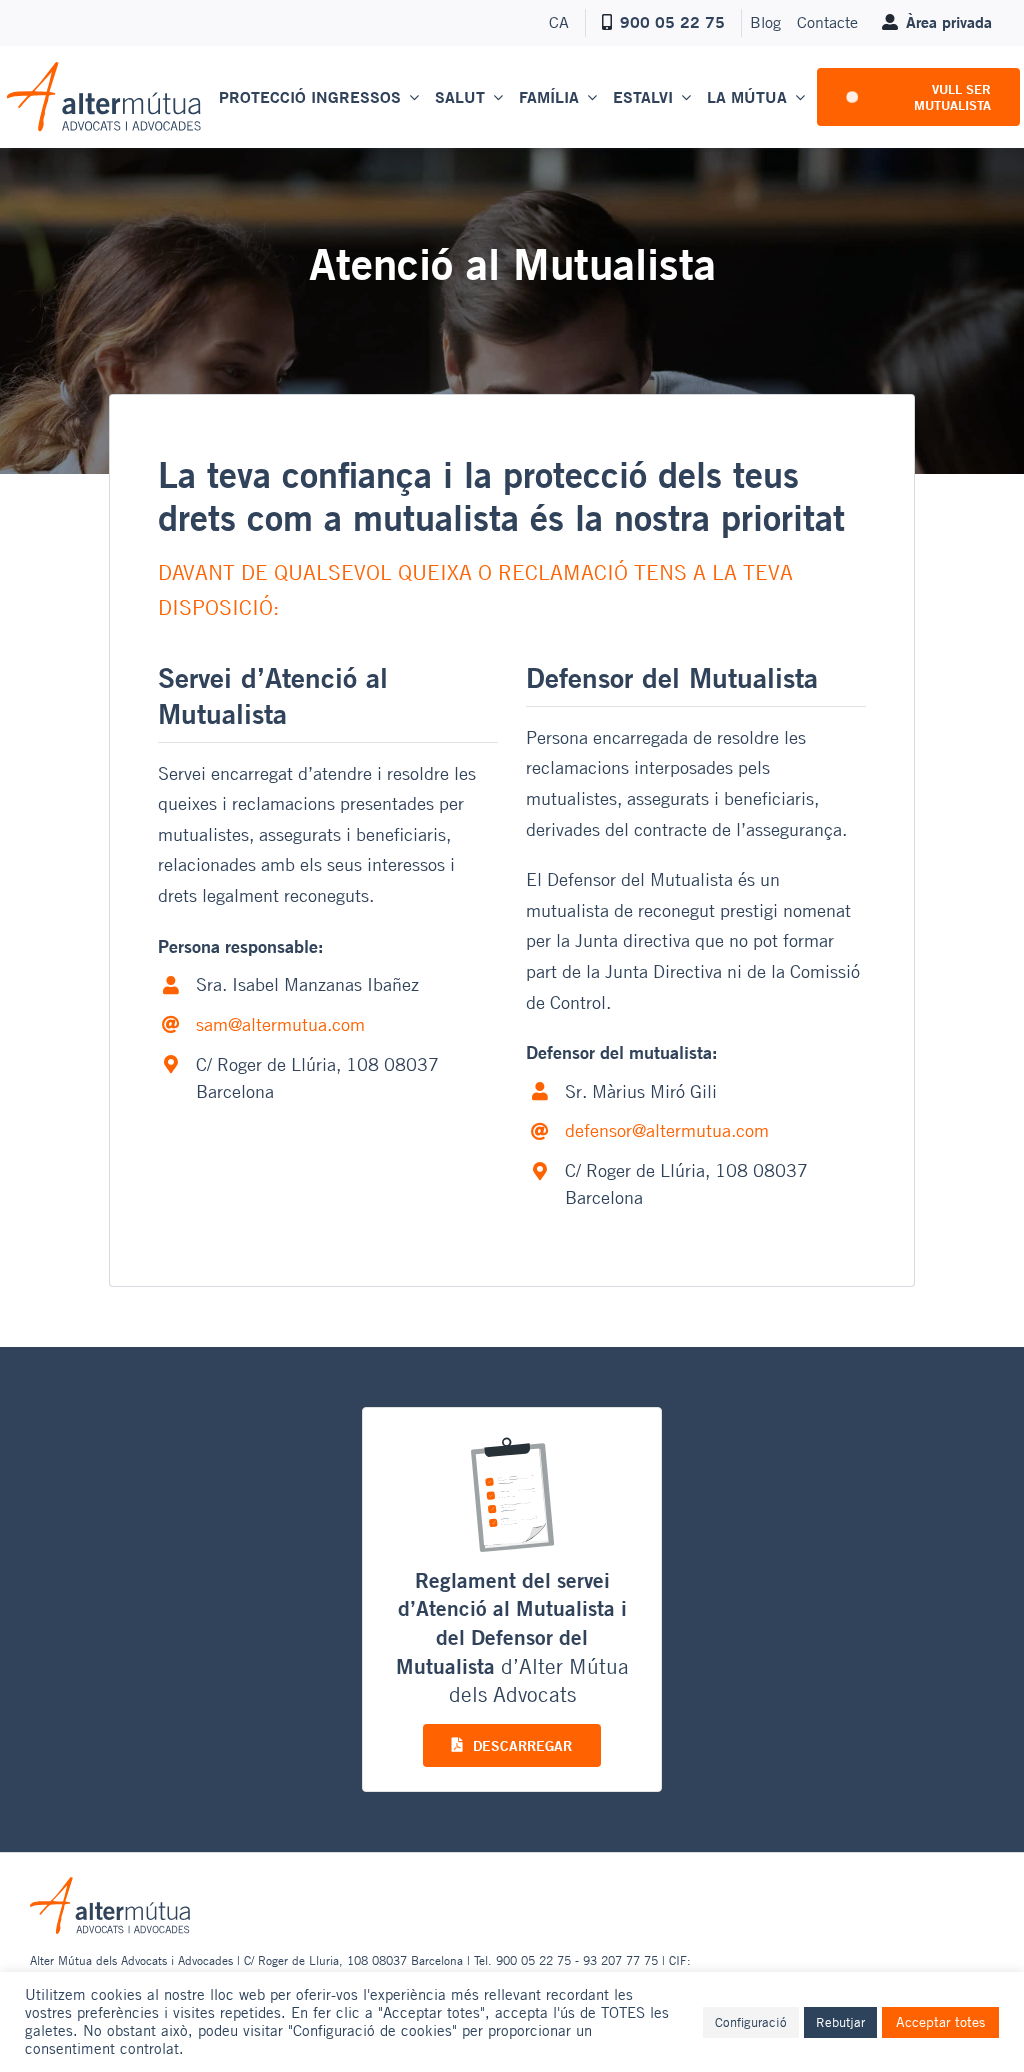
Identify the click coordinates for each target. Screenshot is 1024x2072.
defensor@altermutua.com (667, 1130)
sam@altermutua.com (280, 1024)
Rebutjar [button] (840, 2022)
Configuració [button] (751, 2022)
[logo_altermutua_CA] (104, 69)
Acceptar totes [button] (940, 2021)
